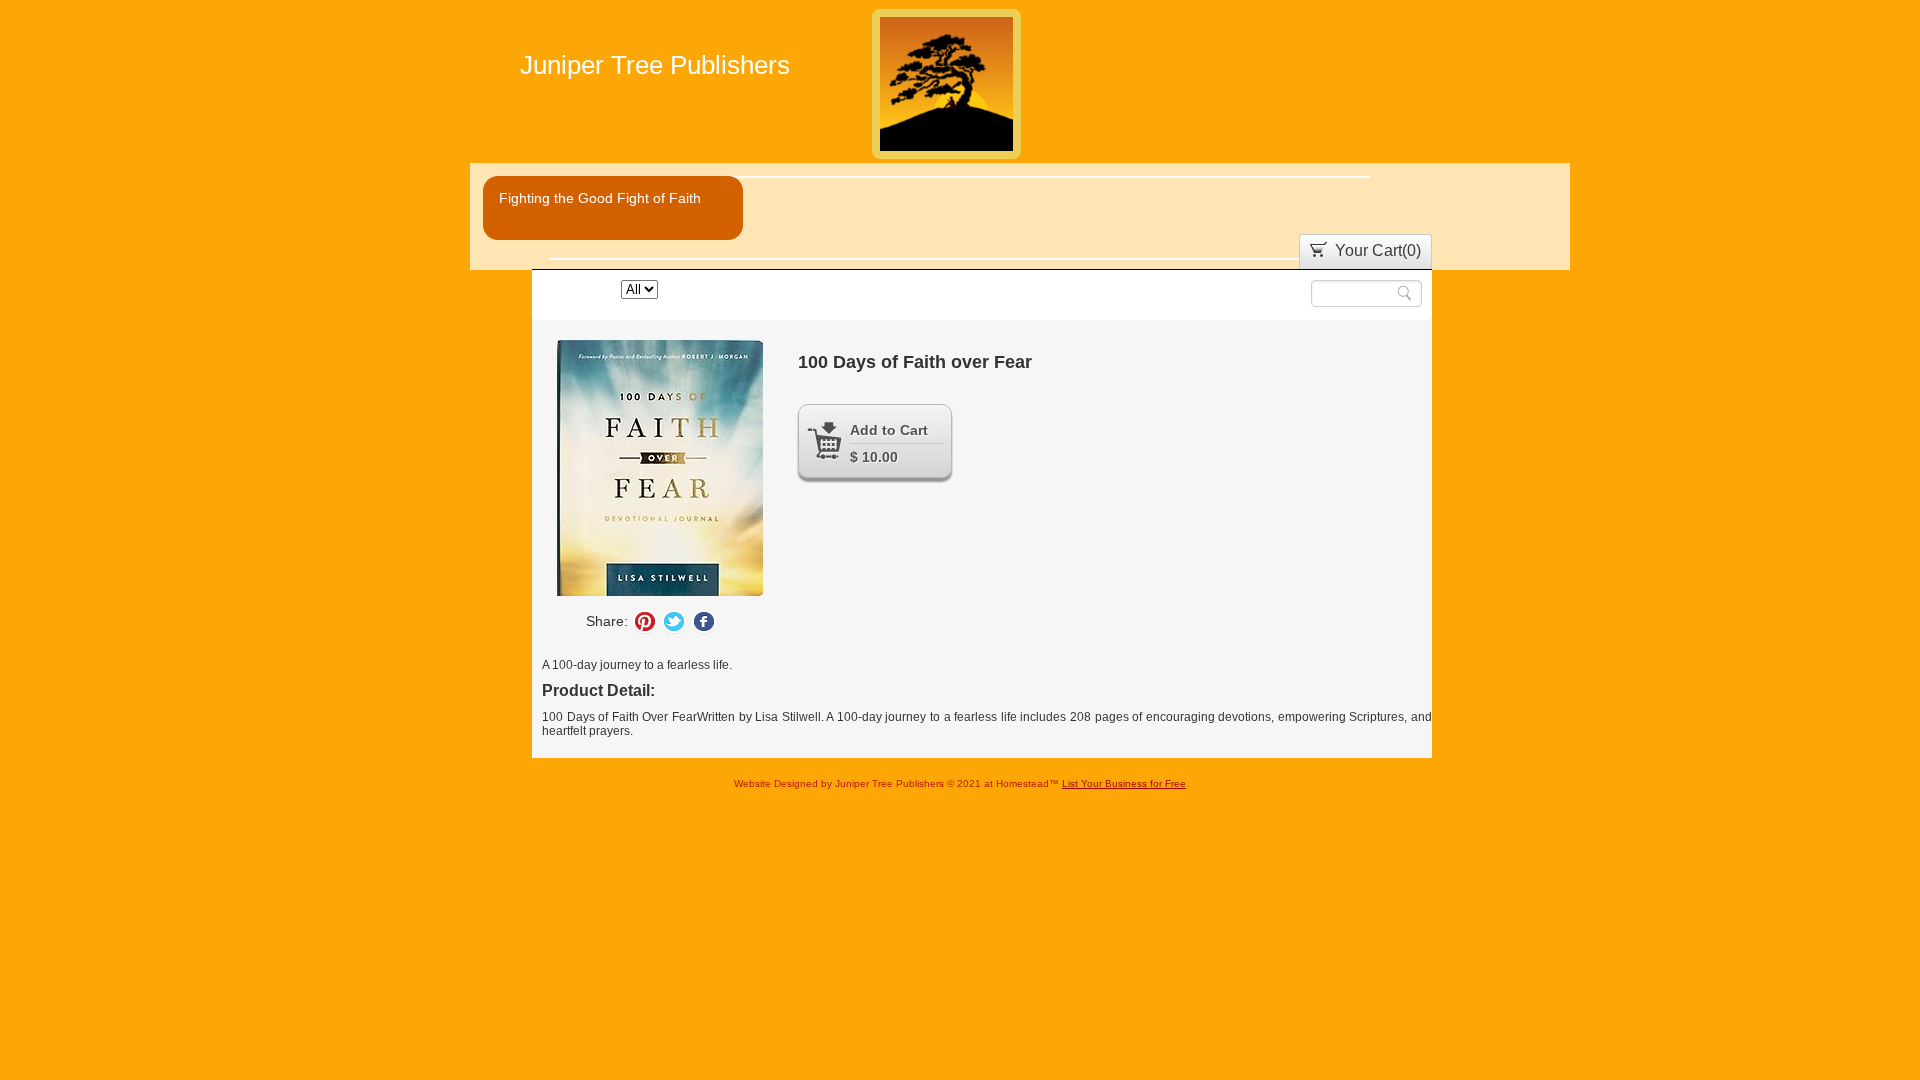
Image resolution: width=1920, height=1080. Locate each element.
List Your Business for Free (1124, 783)
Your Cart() (1378, 250)
